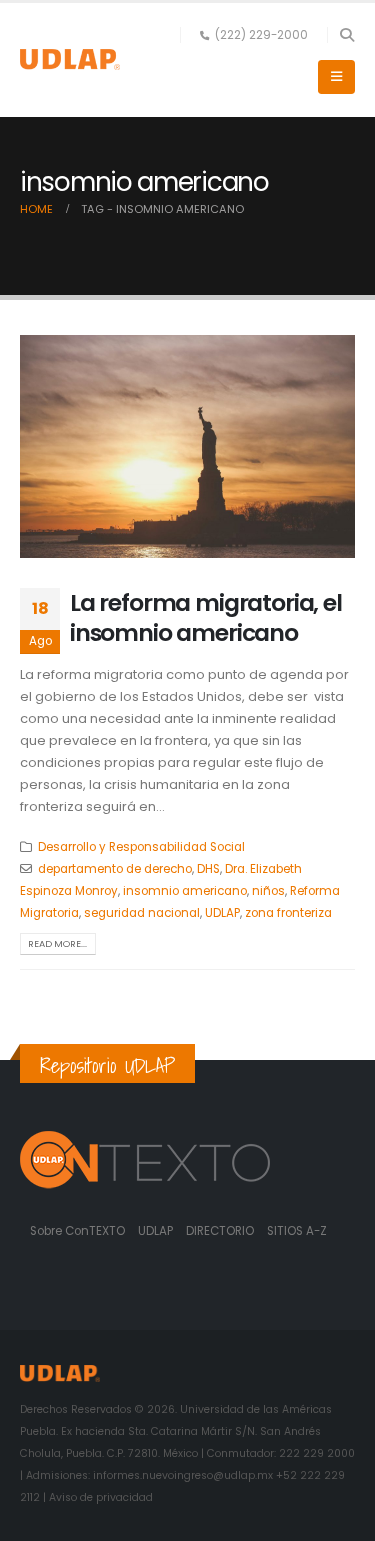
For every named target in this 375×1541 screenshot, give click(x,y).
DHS (208, 869)
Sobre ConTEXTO (77, 1231)
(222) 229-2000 (261, 35)
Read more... (57, 943)
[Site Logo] (70, 59)
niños (268, 891)
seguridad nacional (142, 913)
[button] (346, 35)
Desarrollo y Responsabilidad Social (141, 847)
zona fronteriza (288, 913)
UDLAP (222, 913)
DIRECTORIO (221, 1231)
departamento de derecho (115, 869)
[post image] (187, 446)
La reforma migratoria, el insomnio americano (206, 617)
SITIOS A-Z (297, 1231)
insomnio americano (185, 891)
